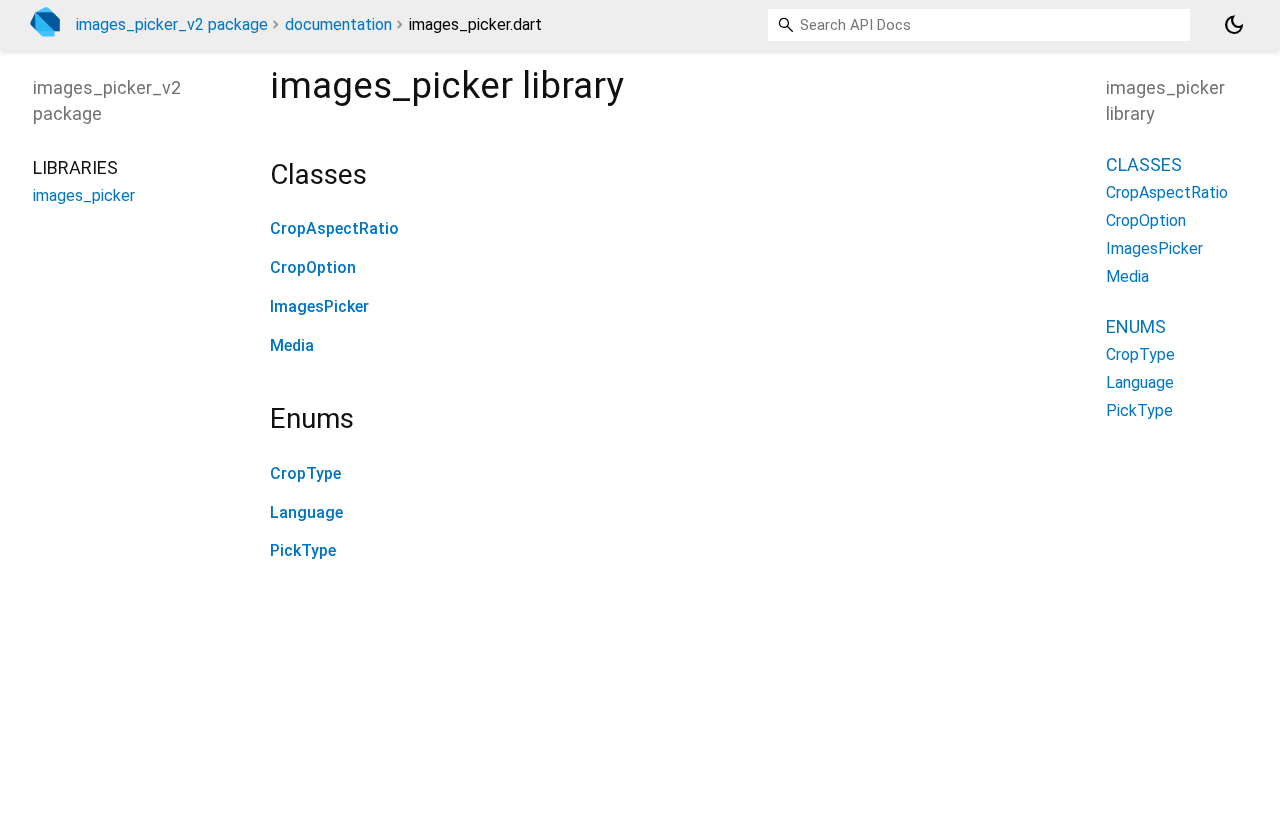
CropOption (313, 267)
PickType (303, 550)
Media (292, 345)
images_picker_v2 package (172, 24)
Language (306, 512)
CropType (305, 473)
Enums (1136, 326)
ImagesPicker (319, 306)
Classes (1144, 164)
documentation (338, 24)
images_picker (84, 195)
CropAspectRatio (334, 228)
